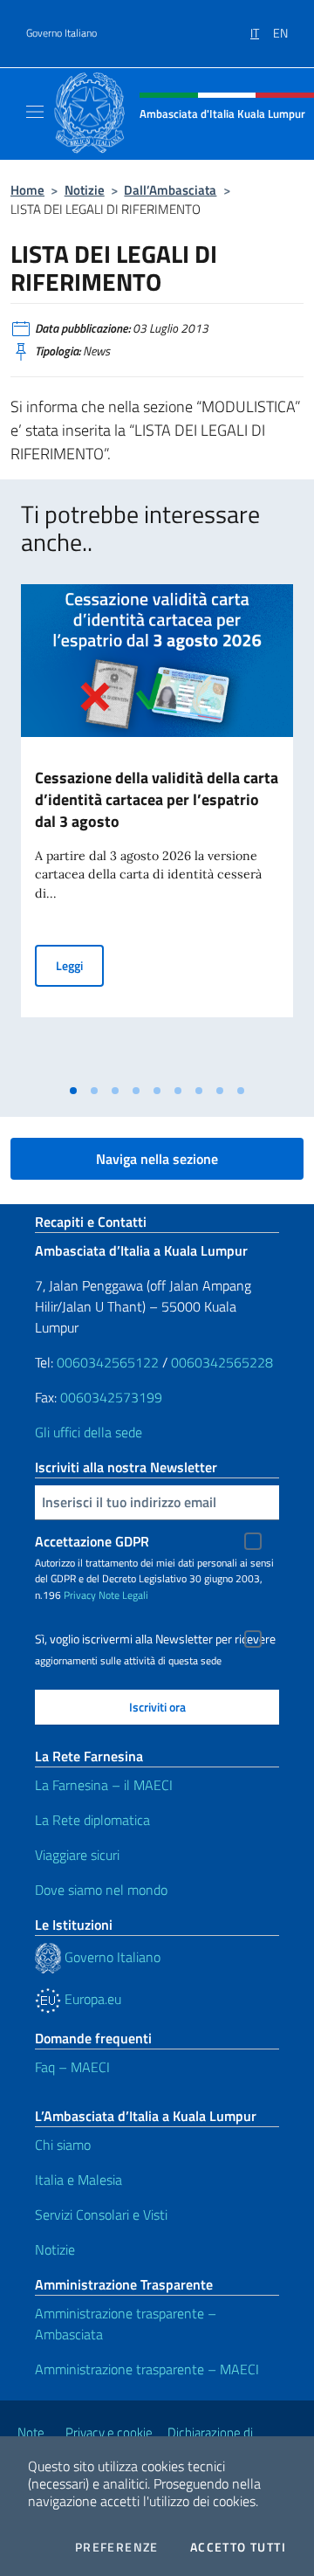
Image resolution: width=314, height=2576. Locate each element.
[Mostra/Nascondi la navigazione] (35, 112)
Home (27, 190)
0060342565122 (108, 1362)
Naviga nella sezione (157, 1159)
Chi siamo (63, 2145)
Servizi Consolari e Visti (101, 2214)
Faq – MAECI (72, 2067)
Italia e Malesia (78, 2180)
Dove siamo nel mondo (101, 1890)
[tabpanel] (157, 830)
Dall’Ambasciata (170, 190)
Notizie (85, 190)
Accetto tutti (238, 2547)
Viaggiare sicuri (77, 1855)
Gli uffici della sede (89, 1432)
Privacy (80, 1595)
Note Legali (123, 1595)
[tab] (73, 1091)
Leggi (80, 965)
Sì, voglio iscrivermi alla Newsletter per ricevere (155, 1639)
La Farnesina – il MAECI (104, 1785)
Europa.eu (91, 1999)
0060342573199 (111, 1397)
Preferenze (117, 2547)
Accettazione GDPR (92, 1541)
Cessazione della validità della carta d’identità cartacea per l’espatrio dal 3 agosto (157, 799)
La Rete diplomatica (92, 1820)
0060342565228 (222, 1362)
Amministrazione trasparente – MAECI (147, 2369)
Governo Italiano (61, 33)
